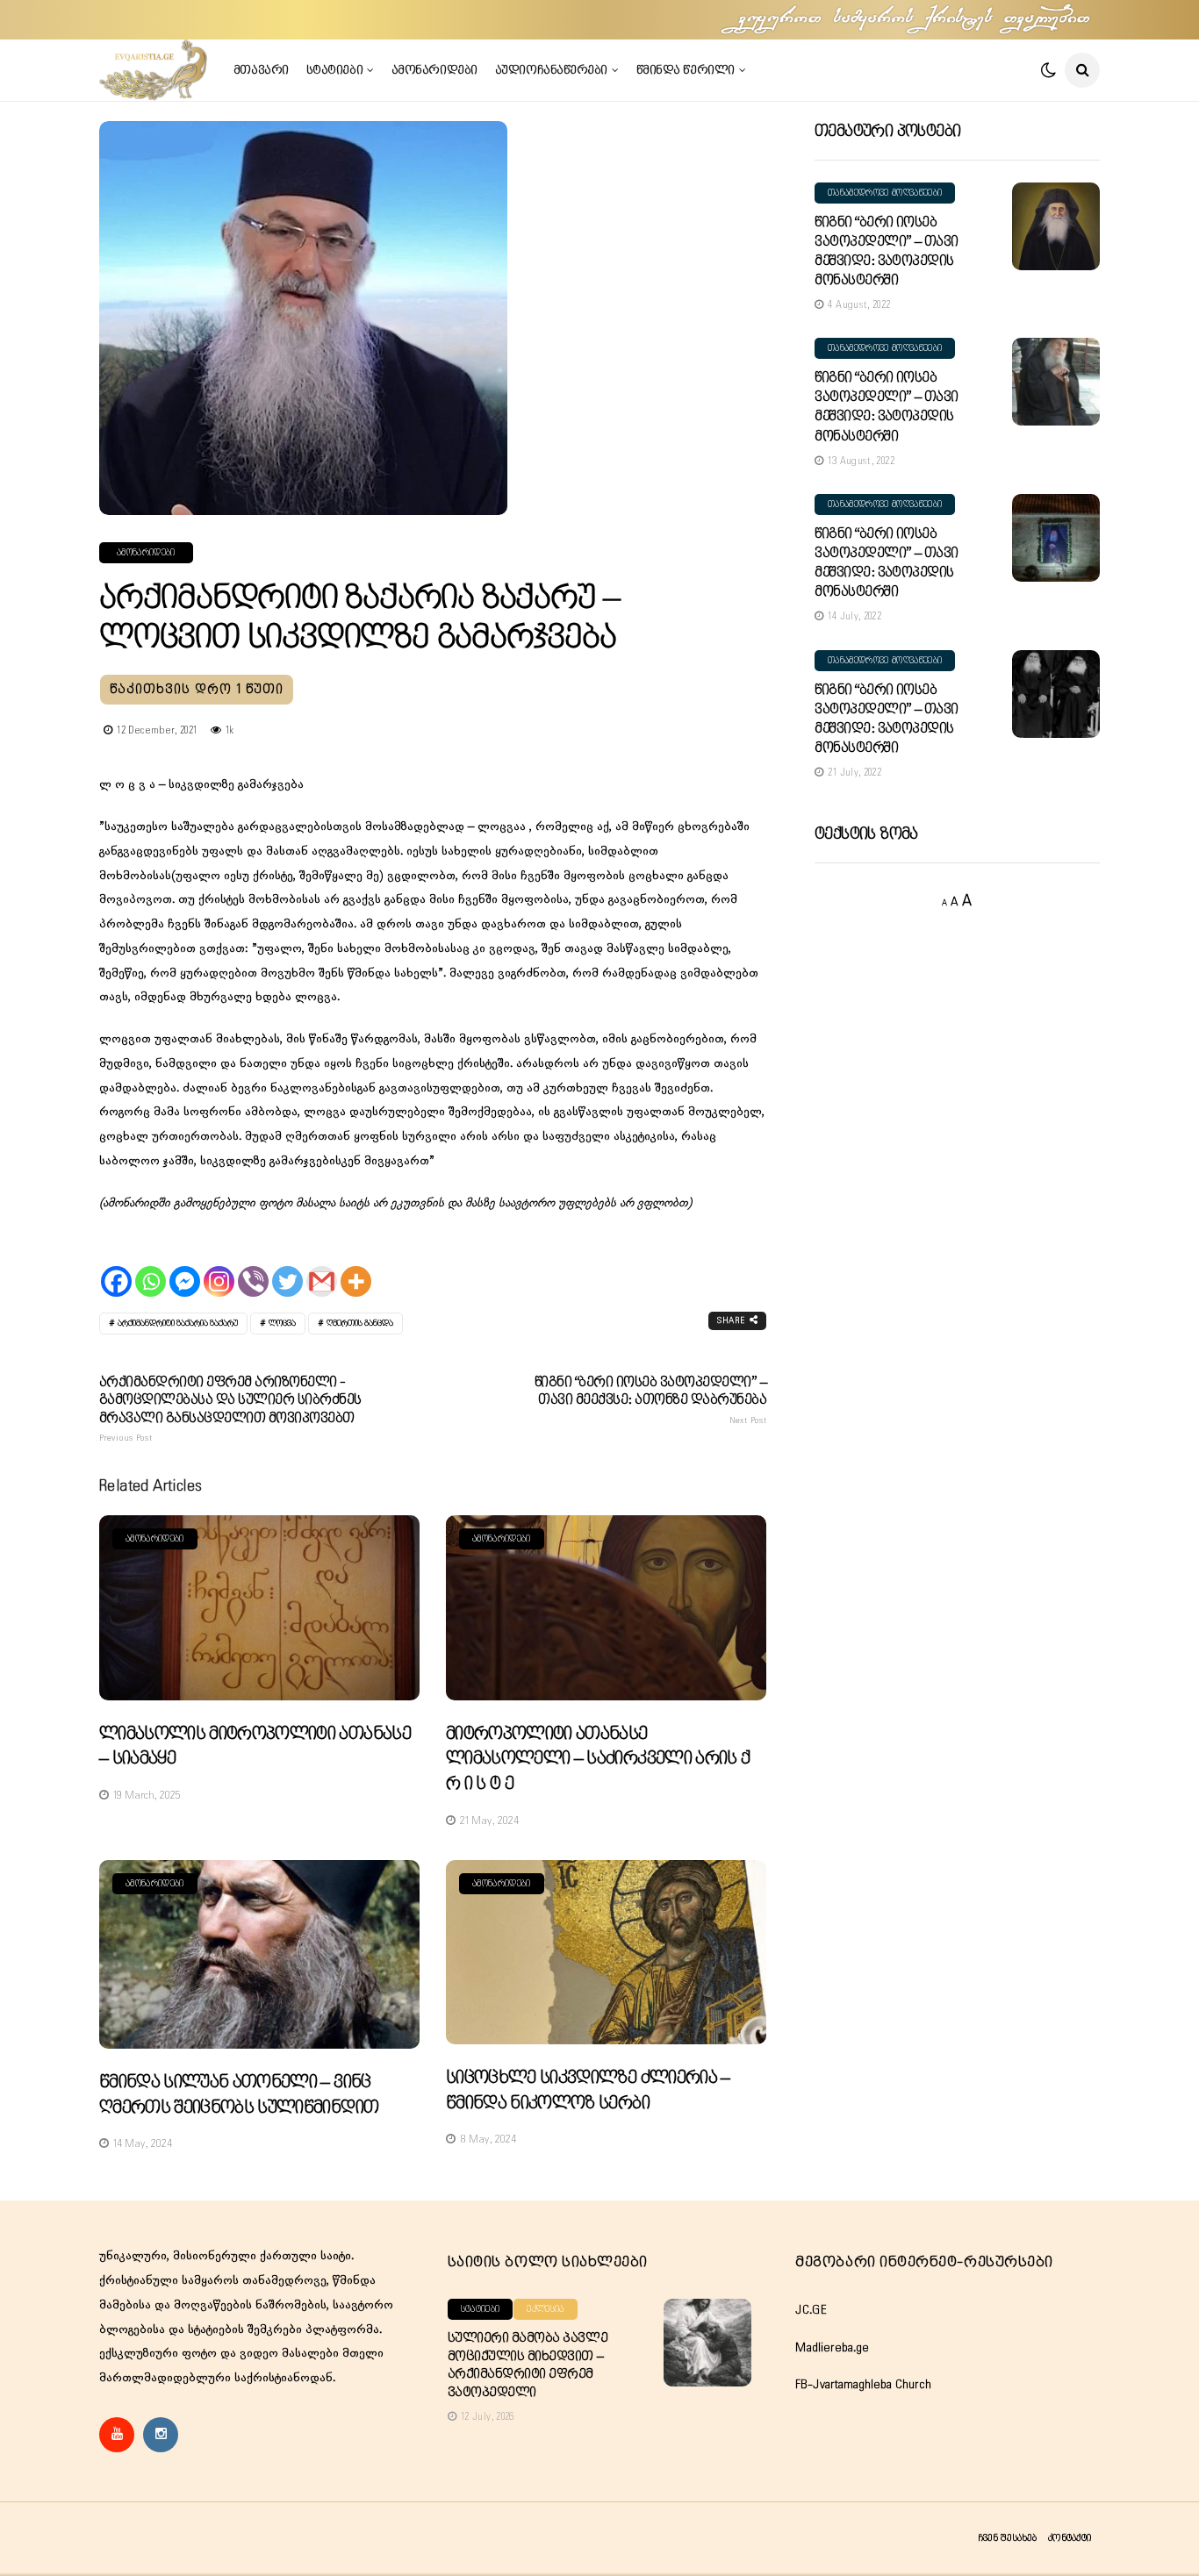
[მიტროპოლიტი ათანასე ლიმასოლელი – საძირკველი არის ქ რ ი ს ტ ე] (606, 1608)
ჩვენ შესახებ (1007, 2538)
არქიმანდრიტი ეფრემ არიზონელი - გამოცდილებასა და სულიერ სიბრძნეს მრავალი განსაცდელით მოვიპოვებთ (230, 1409)
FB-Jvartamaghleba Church (863, 2385)
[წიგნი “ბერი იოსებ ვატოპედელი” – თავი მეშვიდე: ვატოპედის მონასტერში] (1056, 226)
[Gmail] (322, 1266)
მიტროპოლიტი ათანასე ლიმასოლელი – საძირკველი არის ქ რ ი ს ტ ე (598, 1759)
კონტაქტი (1070, 2538)
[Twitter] (287, 1266)
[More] (356, 1266)
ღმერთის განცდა (360, 1324)
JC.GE (811, 2310)
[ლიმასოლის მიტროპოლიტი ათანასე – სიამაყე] (259, 1608)
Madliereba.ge (832, 2348)
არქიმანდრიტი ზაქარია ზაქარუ (178, 1324)
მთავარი (261, 70)
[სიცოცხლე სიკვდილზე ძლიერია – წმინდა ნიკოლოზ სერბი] (606, 1953)
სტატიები (334, 70)
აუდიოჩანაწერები (551, 70)
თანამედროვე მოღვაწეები (885, 193)
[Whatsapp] (151, 1266)
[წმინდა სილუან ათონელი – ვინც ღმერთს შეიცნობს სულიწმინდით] (259, 1955)
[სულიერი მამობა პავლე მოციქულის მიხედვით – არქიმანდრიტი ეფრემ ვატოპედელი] (707, 2343)
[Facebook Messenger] (185, 1266)
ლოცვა (282, 1324)
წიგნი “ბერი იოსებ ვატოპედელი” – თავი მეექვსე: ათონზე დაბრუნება (650, 1400)
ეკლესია (545, 2309)
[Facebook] (116, 1266)
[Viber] (253, 1266)
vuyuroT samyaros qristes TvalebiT (915, 19)
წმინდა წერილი (686, 70)
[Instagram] (219, 1266)
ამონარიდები (434, 70)
